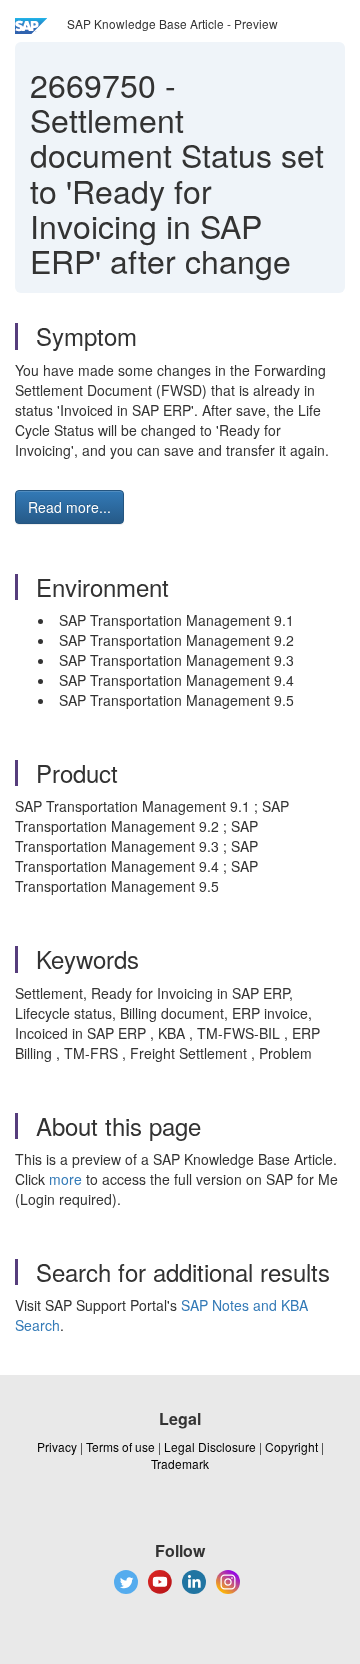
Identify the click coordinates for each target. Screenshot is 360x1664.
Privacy (57, 1446)
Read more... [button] (69, 507)
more (65, 1179)
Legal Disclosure (210, 1446)
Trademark (180, 1463)
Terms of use (120, 1446)
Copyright (291, 1446)
